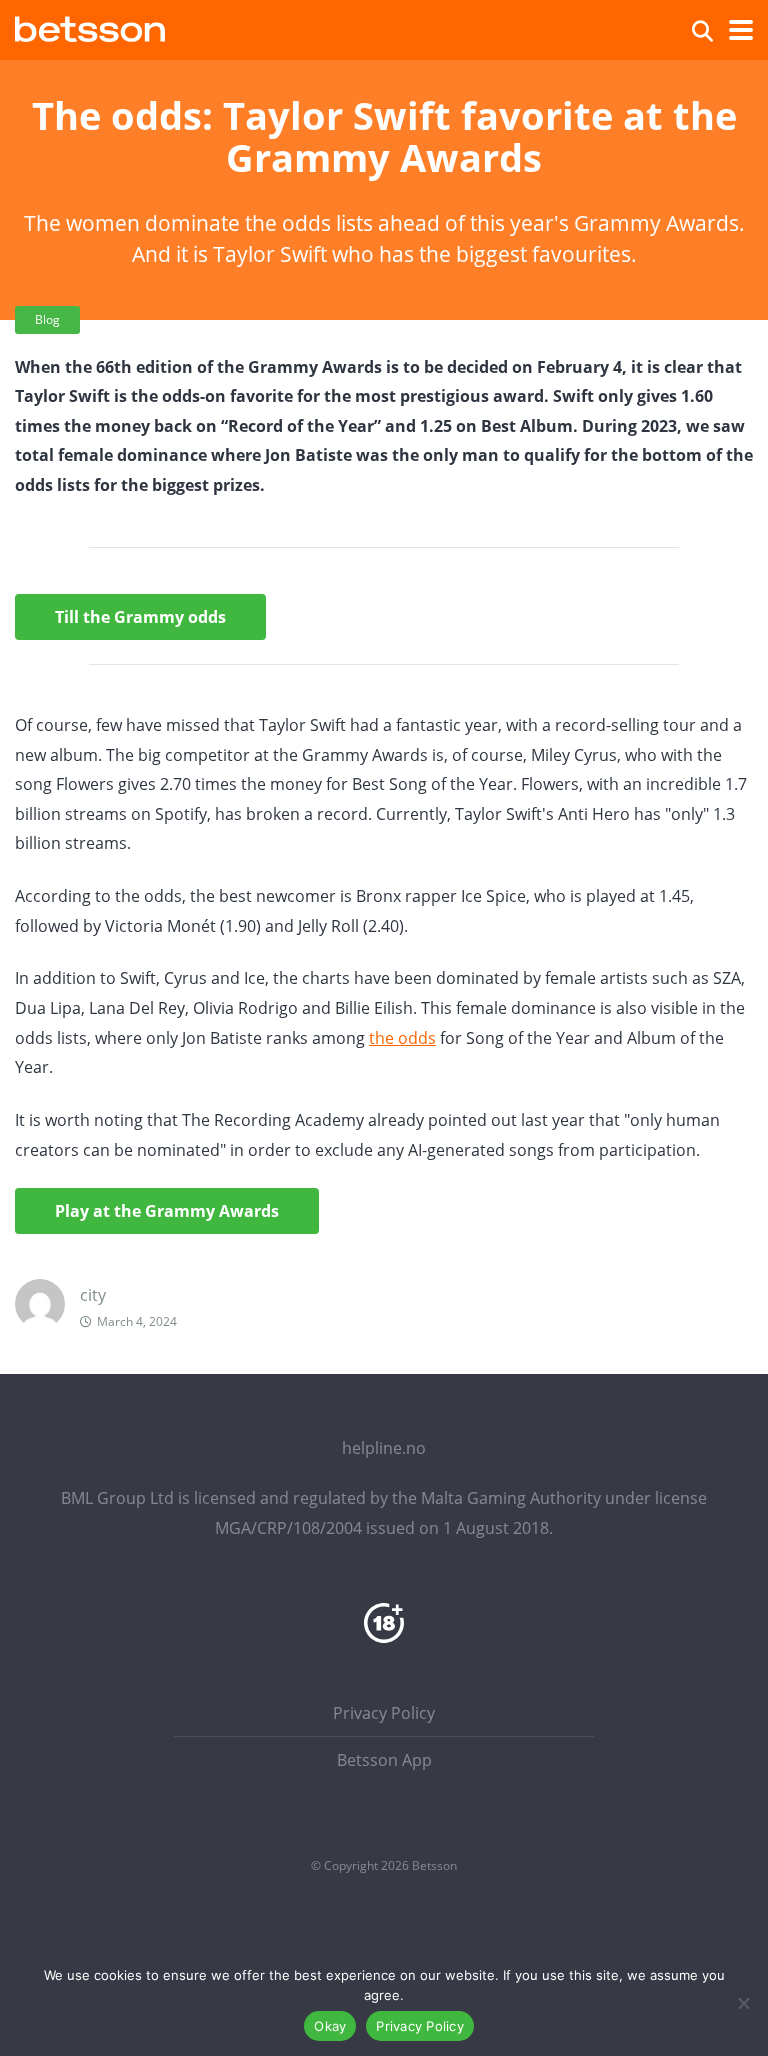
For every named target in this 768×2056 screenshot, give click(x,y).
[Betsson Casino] (90, 26)
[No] (743, 2003)
